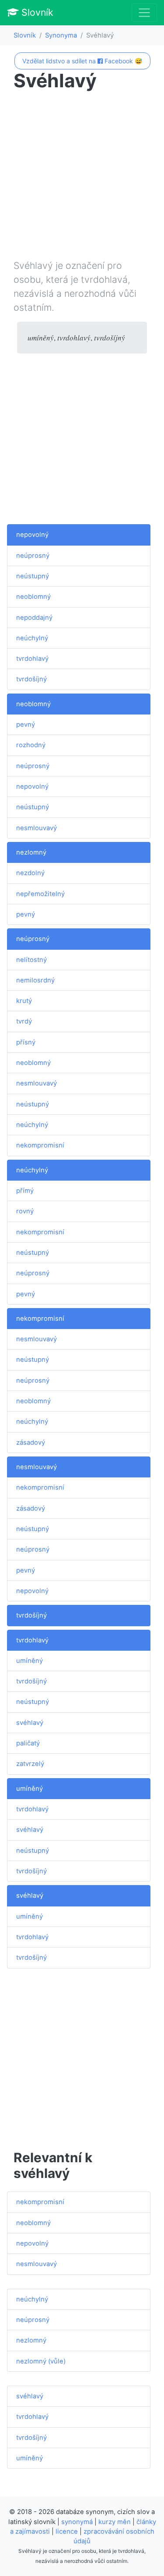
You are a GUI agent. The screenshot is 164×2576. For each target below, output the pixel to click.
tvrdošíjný (31, 679)
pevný (26, 725)
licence (67, 2531)
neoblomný (33, 597)
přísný (26, 1042)
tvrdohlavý (32, 659)
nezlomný (31, 852)
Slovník (36, 12)
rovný (25, 1211)
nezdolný (30, 873)
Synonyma (61, 35)
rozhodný (31, 745)
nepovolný (32, 535)
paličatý (28, 1743)
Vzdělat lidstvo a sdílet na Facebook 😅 (82, 61)
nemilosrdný (35, 980)
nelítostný (31, 960)
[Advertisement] (82, 177)
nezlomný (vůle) (41, 2361)
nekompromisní (40, 1145)
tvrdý (24, 1021)
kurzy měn (115, 2522)
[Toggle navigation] (144, 13)
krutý (24, 1001)
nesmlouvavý (37, 828)
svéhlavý (30, 1723)
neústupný (33, 576)
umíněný (30, 1661)
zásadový (31, 1443)
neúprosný (33, 556)
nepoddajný (34, 618)
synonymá (77, 2522)
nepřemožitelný (40, 894)
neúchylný (32, 638)
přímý (25, 1191)
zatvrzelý (30, 1764)
